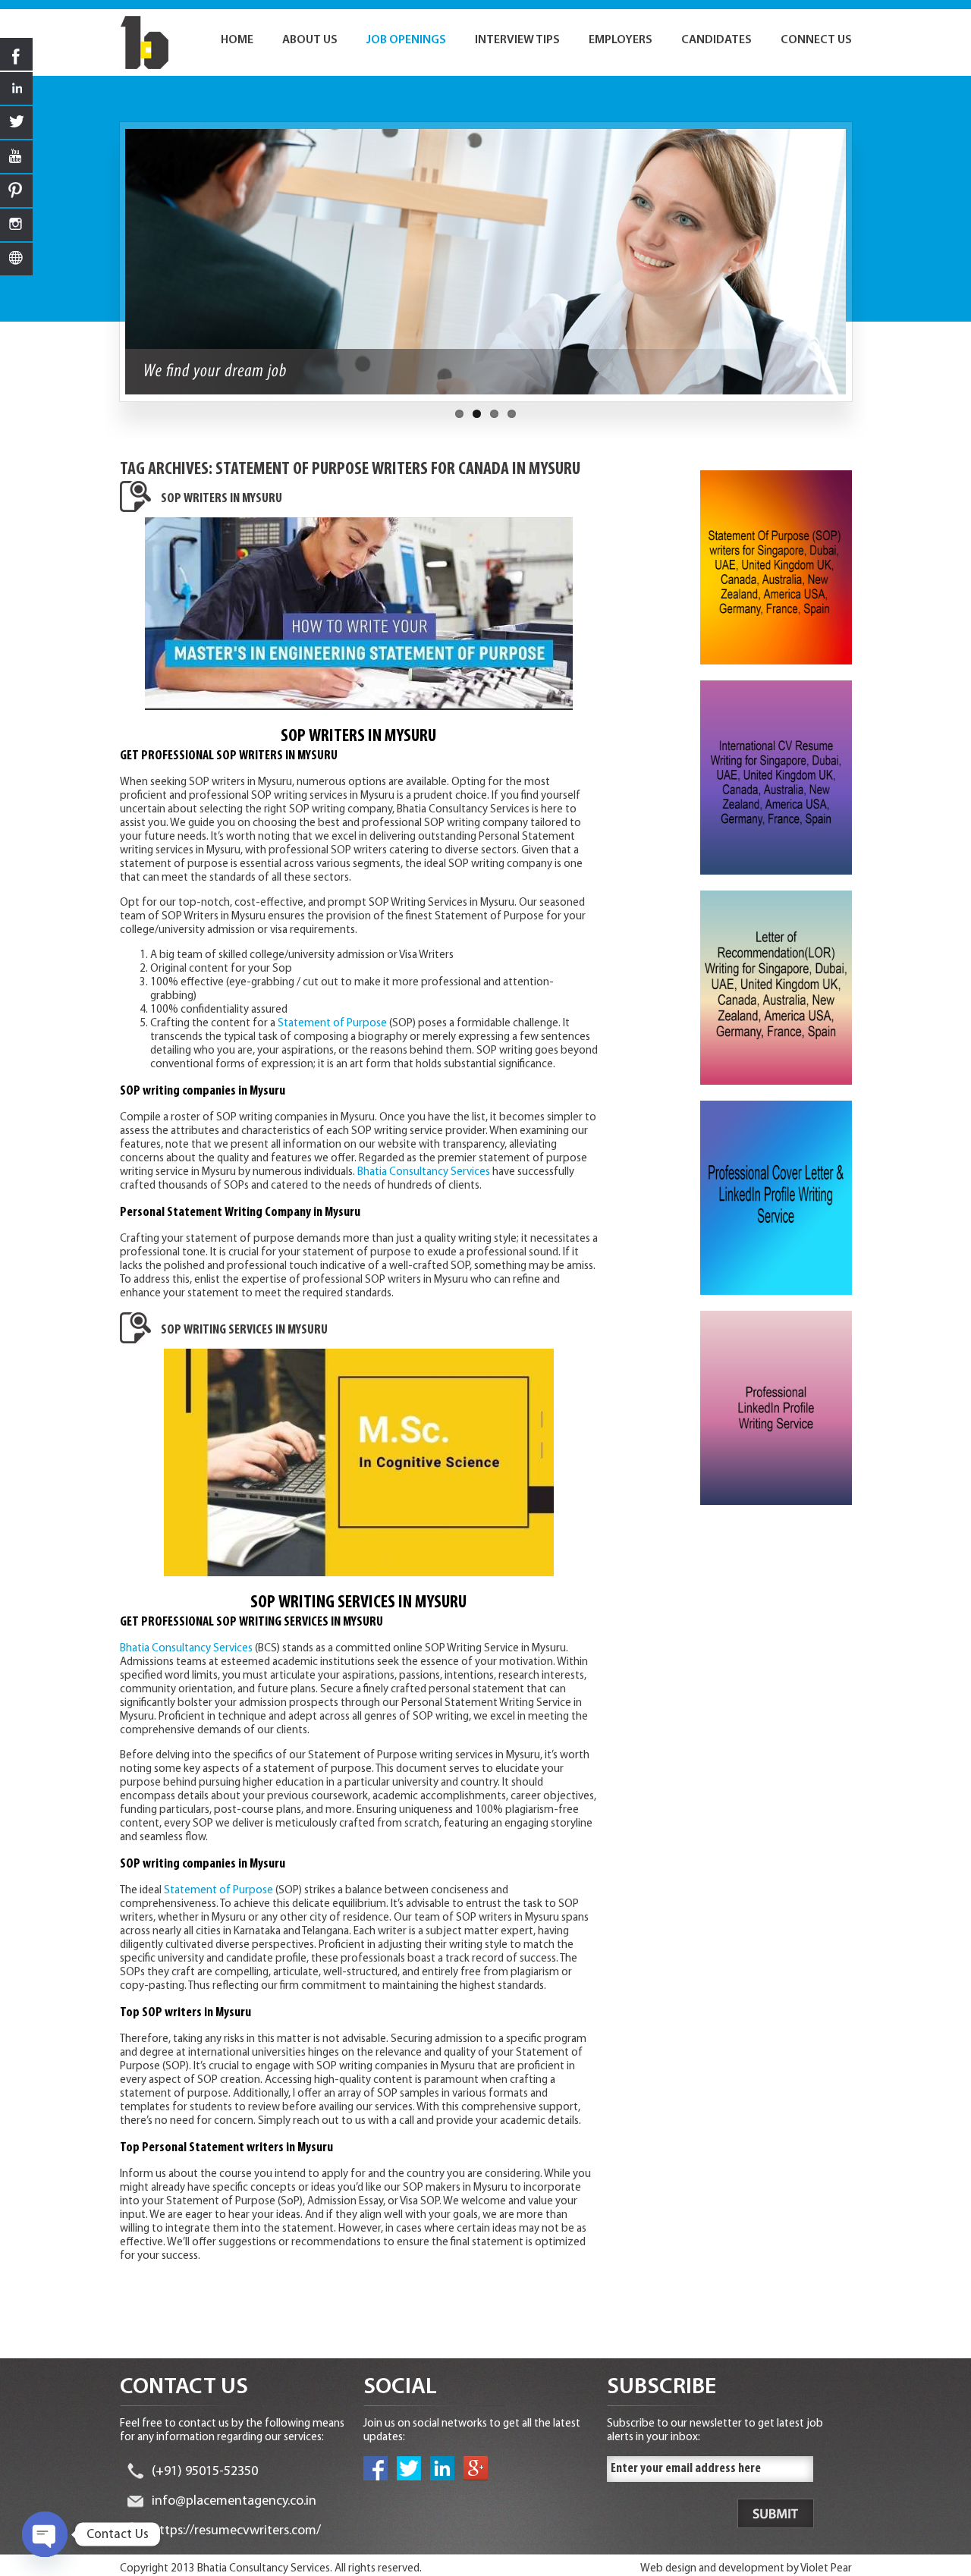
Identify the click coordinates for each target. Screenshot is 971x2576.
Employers (621, 40)
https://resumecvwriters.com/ (236, 2531)
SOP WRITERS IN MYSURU (222, 499)
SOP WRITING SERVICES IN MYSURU (244, 1330)
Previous (112, 269)
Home (237, 40)
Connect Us (816, 40)
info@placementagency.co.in (234, 2502)
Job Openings (406, 40)
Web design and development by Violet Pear (746, 2569)
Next (860, 269)
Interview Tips (517, 40)
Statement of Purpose (332, 1024)
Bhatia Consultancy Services (424, 1172)
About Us (310, 40)
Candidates (716, 40)
